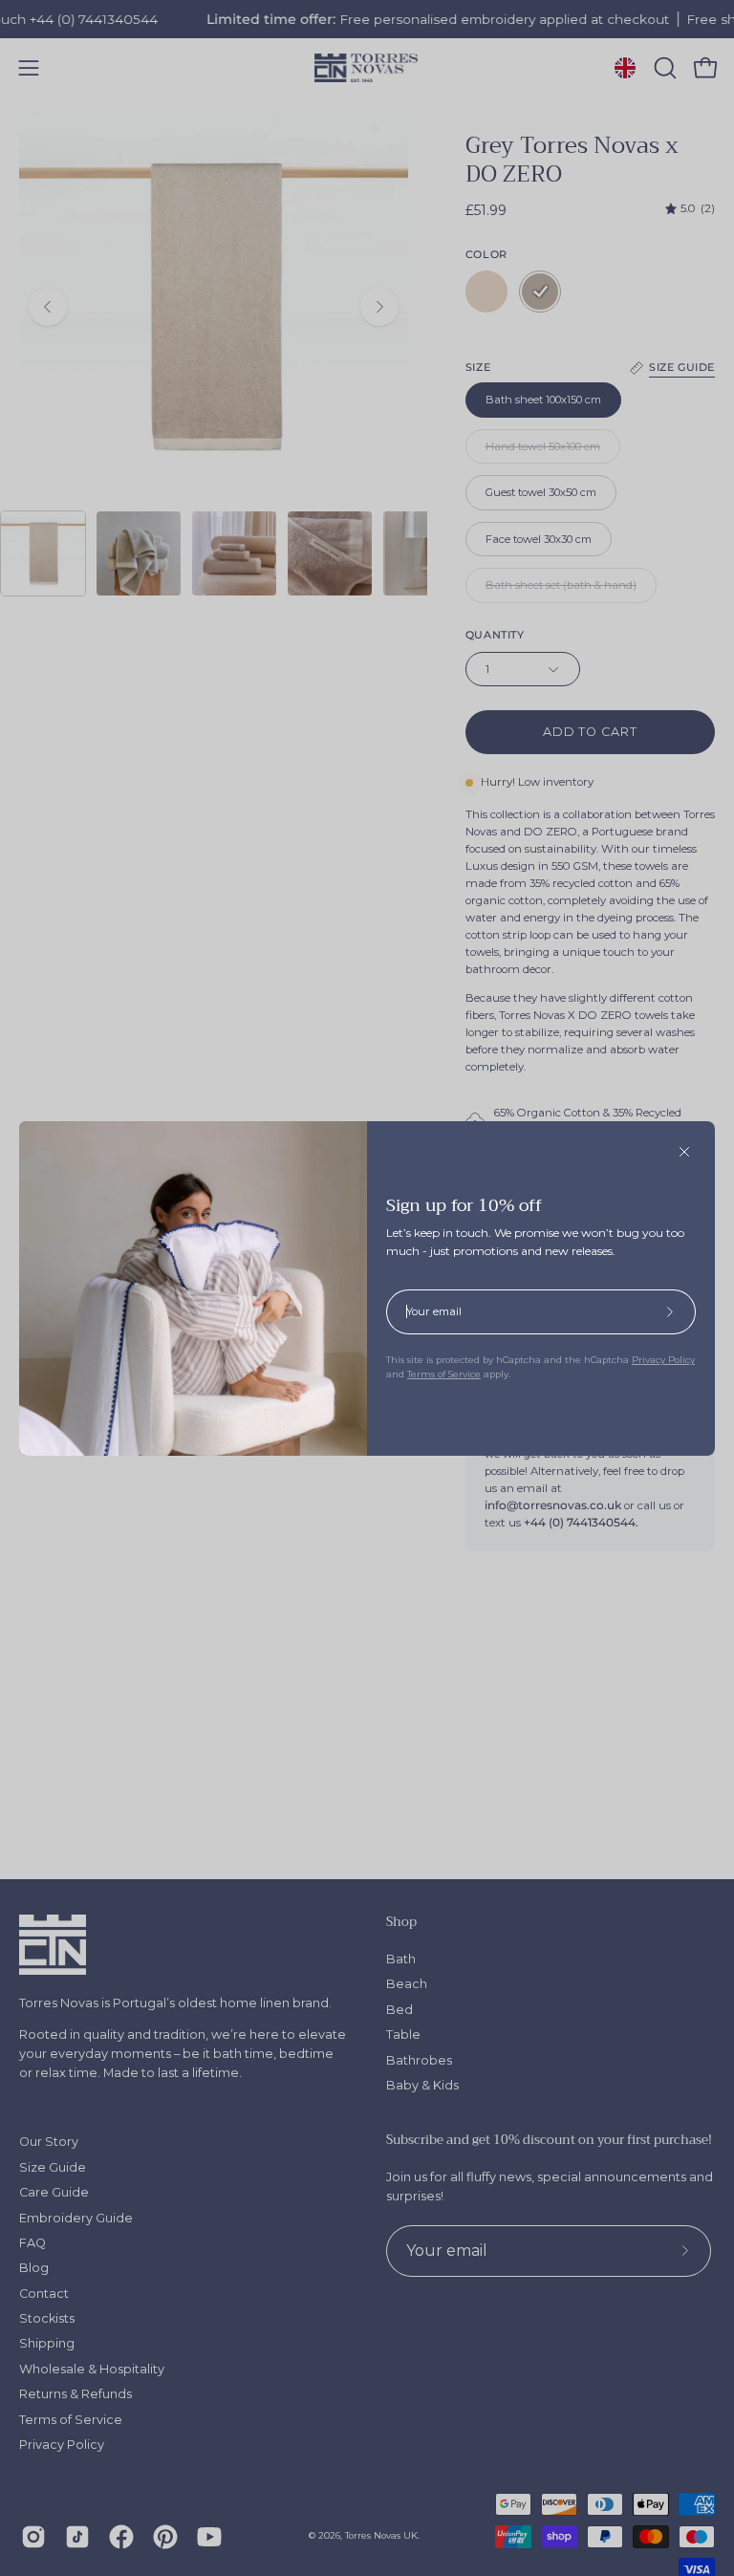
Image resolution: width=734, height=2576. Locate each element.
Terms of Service (444, 1374)
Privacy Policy (663, 1360)
